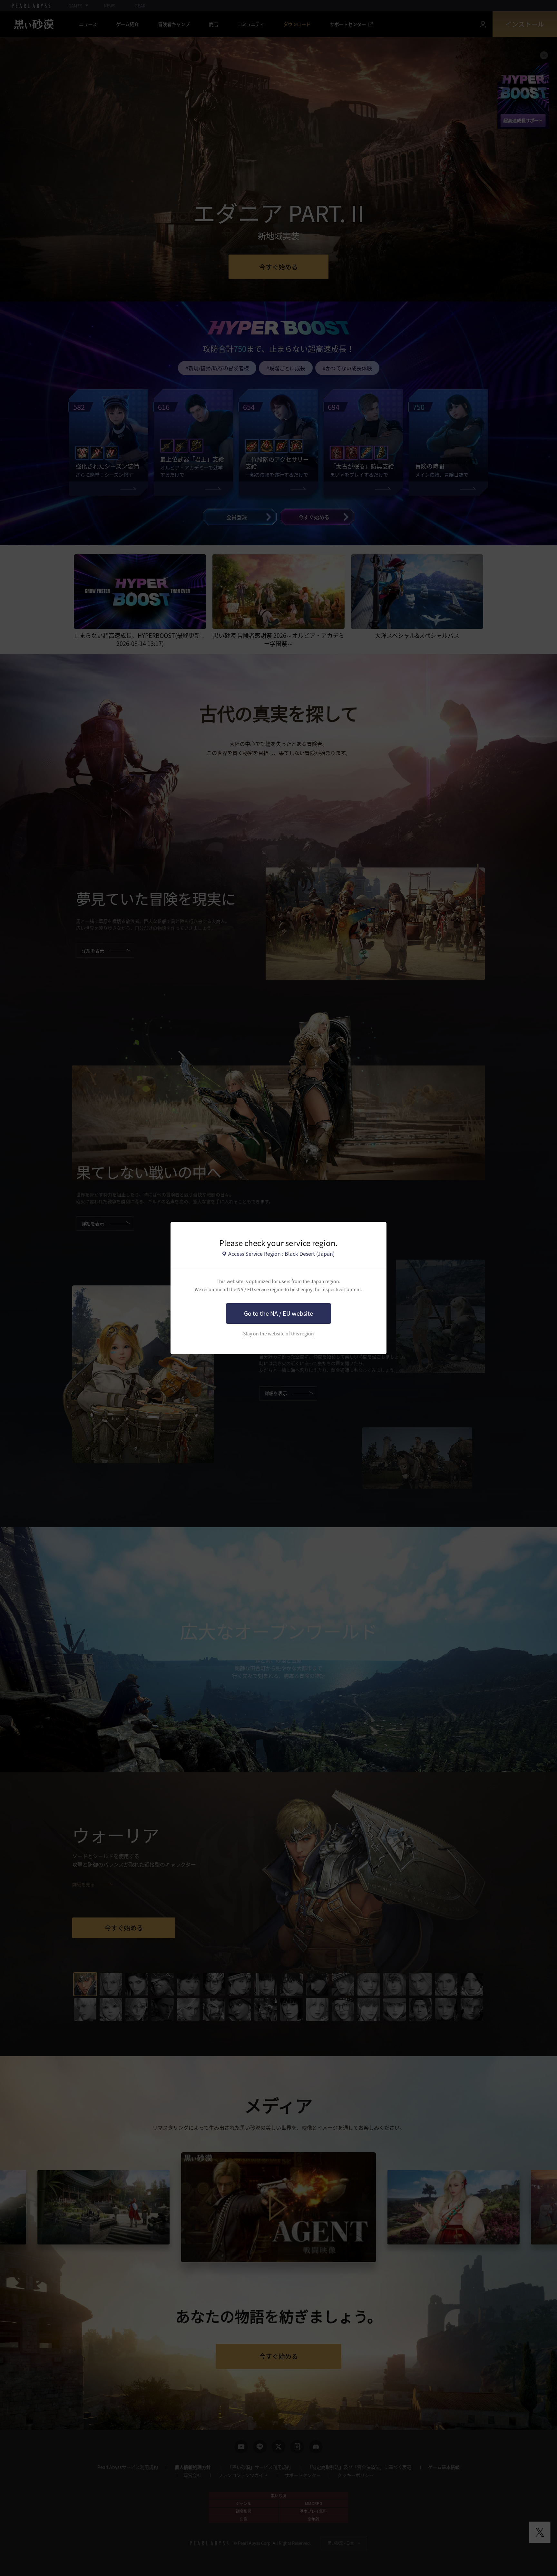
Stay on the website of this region (278, 1334)
